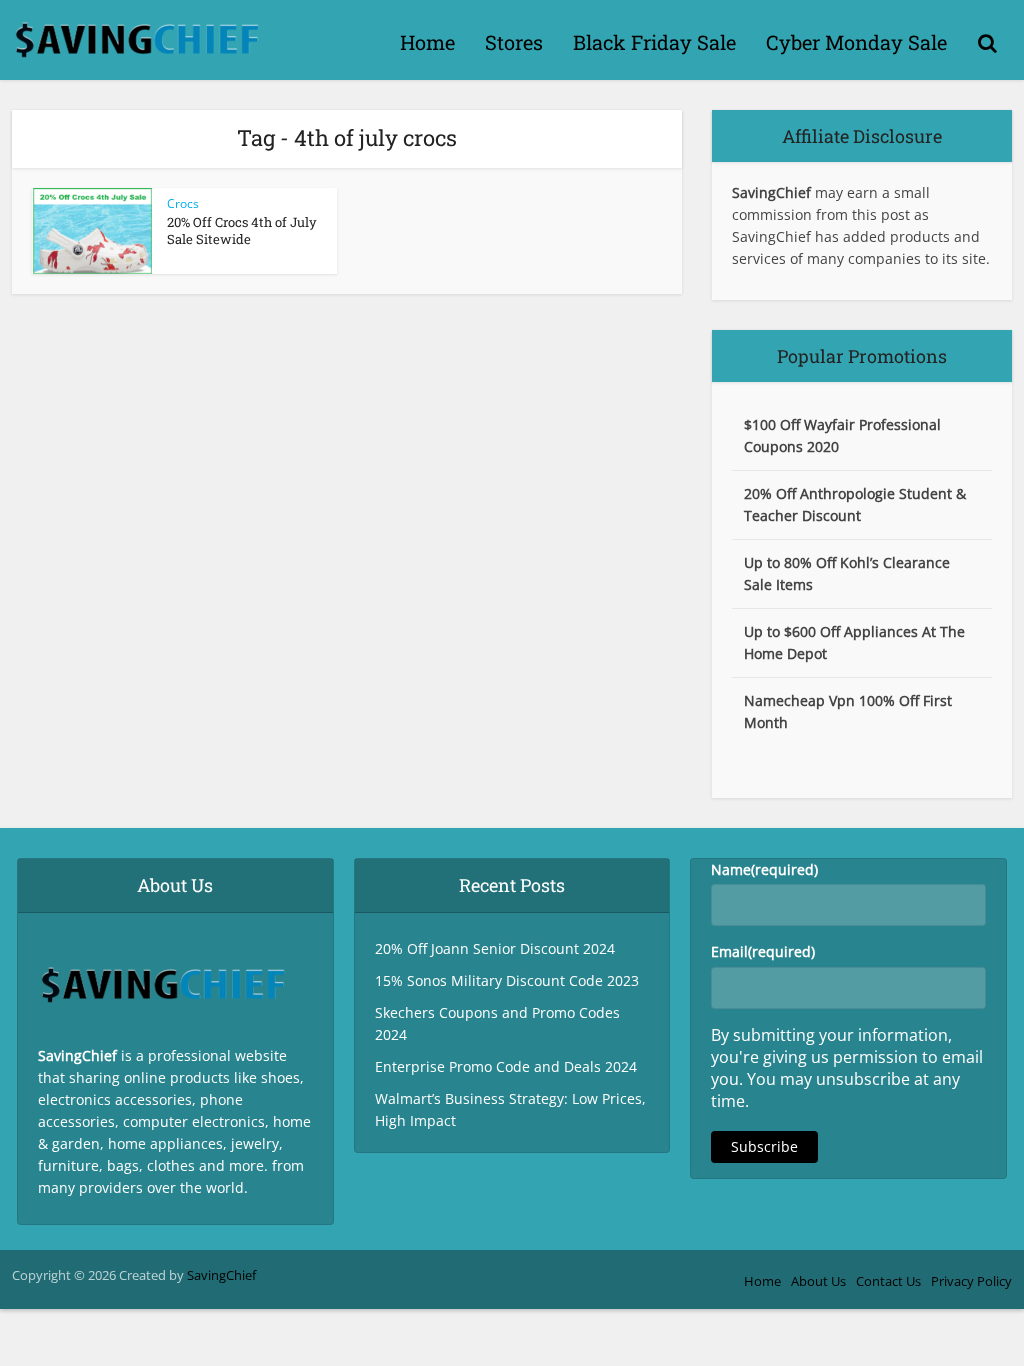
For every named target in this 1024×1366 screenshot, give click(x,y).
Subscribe (764, 1146)
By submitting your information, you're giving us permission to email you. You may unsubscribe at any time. (847, 1068)
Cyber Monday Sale (856, 42)
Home (427, 42)
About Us (818, 1281)
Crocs (183, 203)
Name (764, 869)
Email (763, 951)
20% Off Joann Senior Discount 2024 (495, 948)
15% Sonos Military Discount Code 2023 (507, 980)
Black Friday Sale (654, 42)
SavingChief (221, 1275)
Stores (514, 42)
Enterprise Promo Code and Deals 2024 (506, 1066)
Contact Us (888, 1281)
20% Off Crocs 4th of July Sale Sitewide (242, 230)
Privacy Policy (971, 1281)
